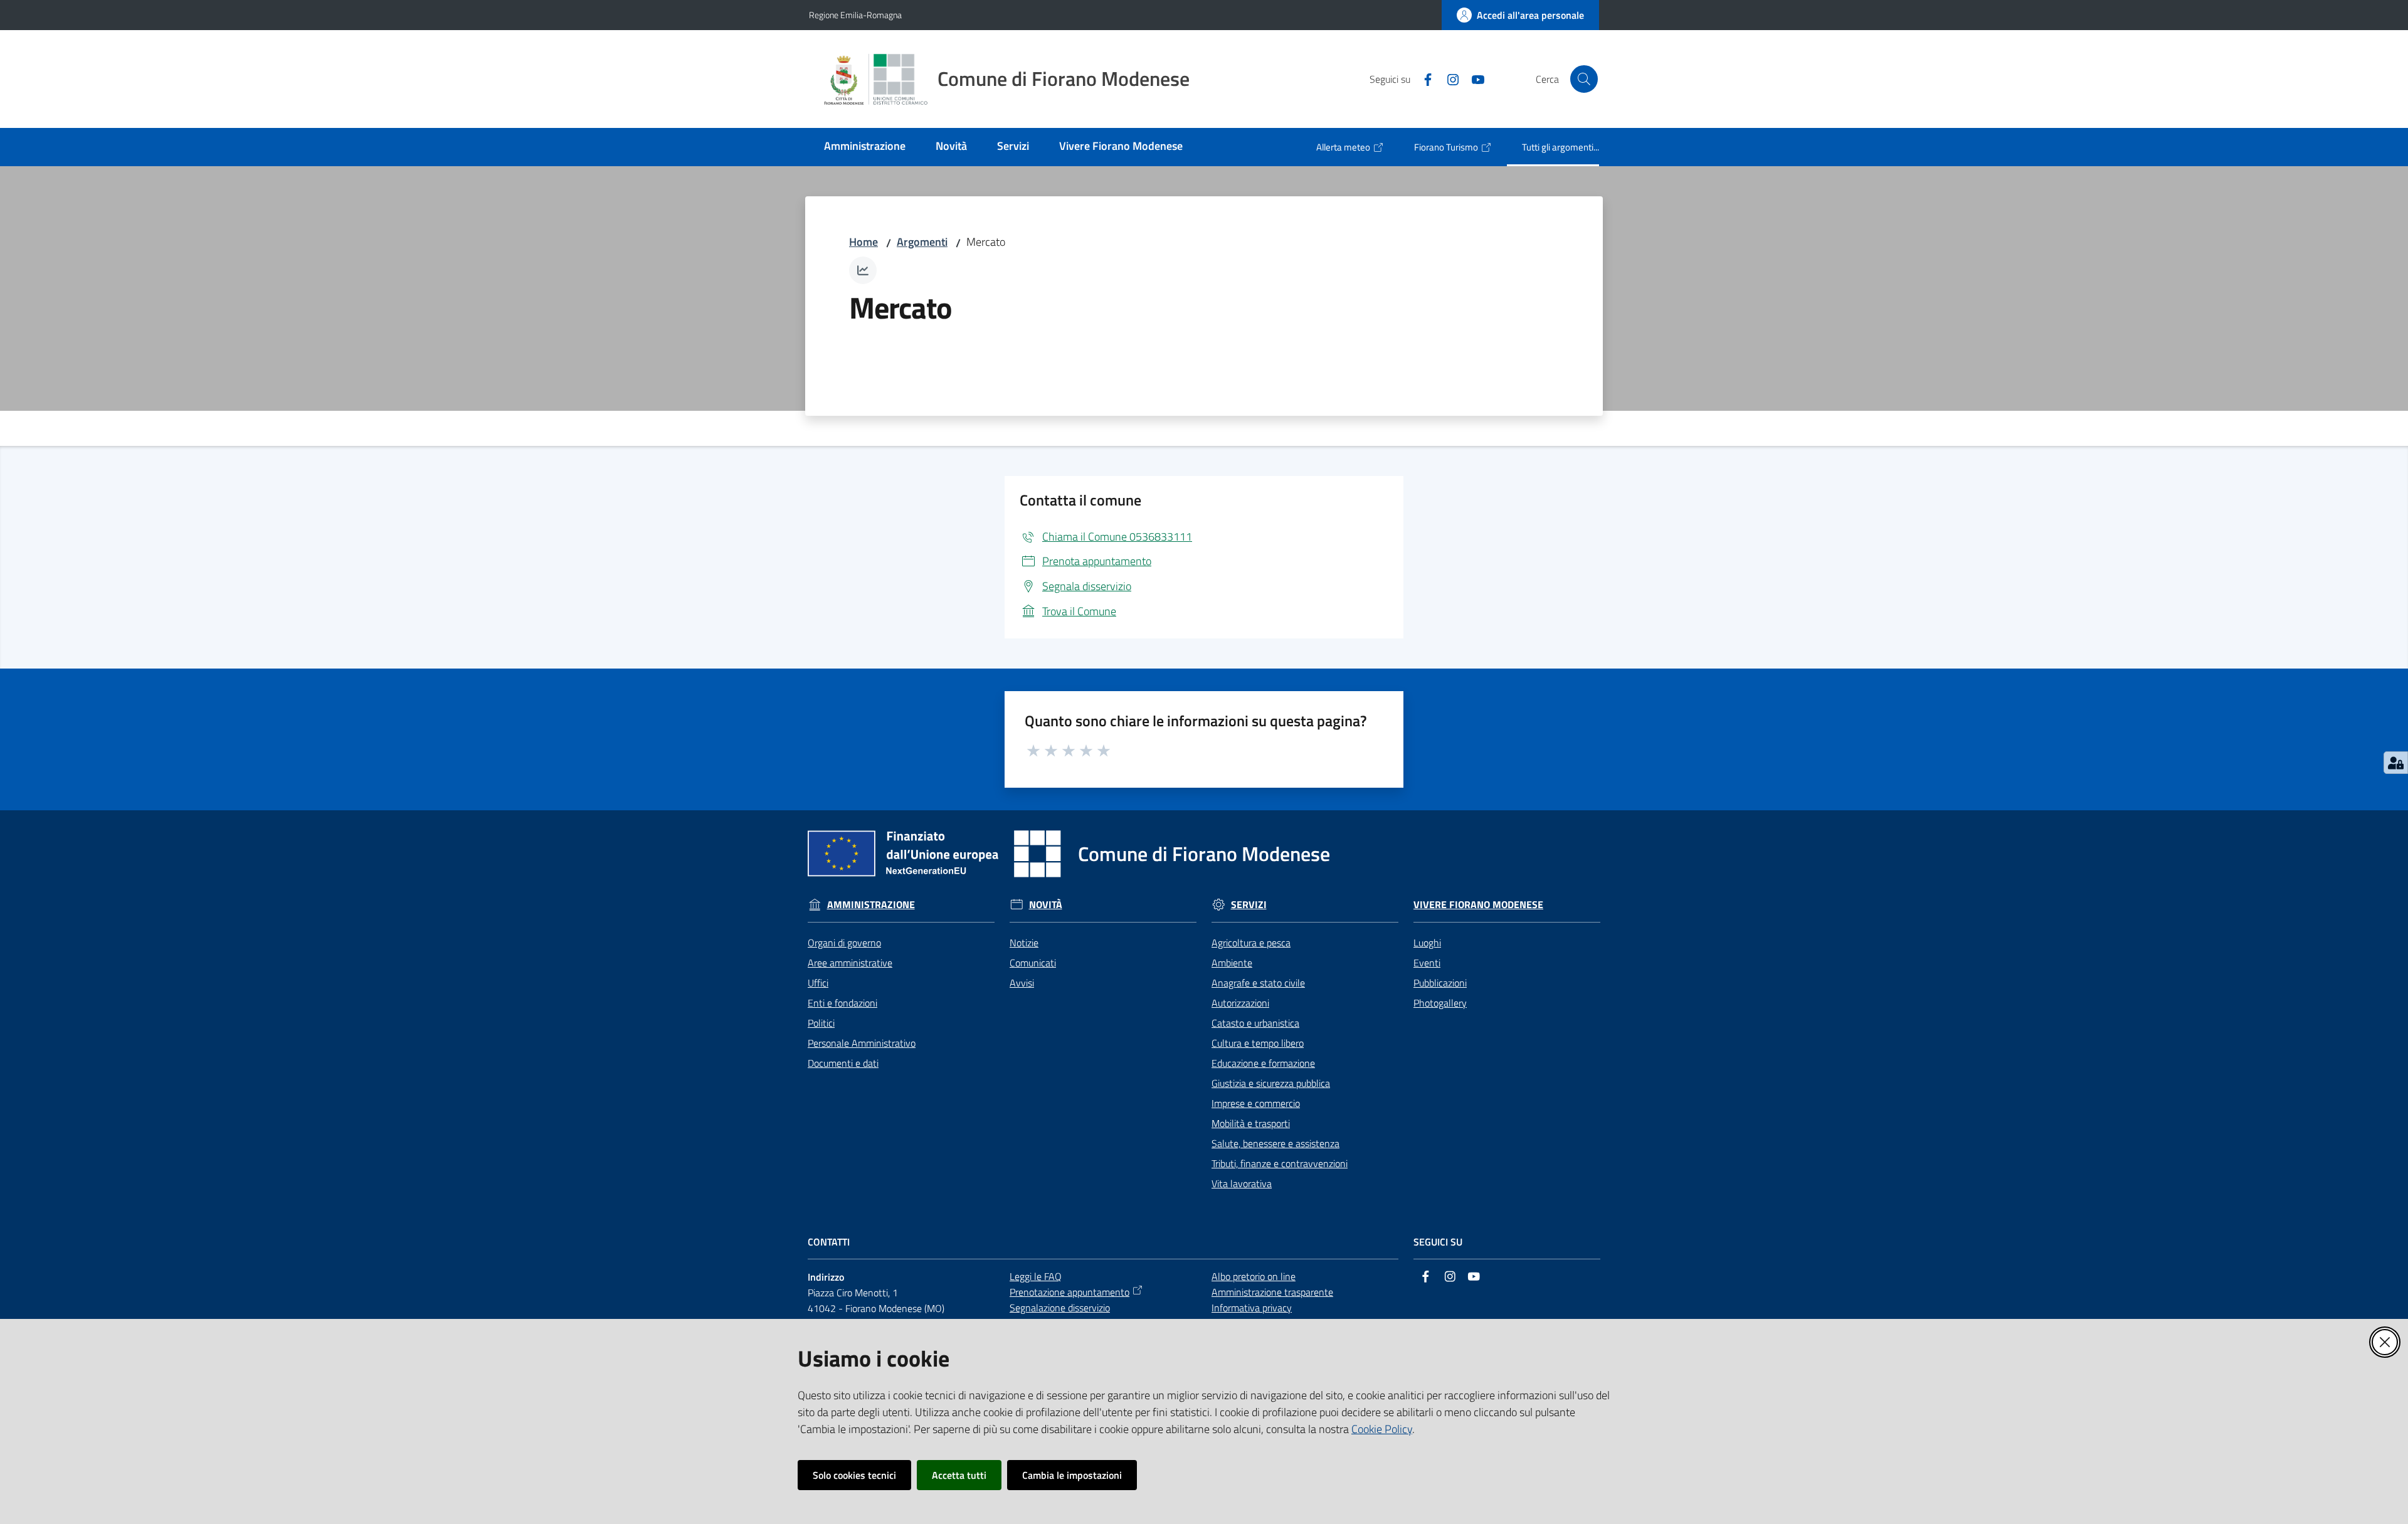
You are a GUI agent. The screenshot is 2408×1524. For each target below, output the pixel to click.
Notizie (1024, 943)
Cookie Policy (1382, 1429)
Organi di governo (844, 943)
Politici (821, 1023)
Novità (1046, 905)
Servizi (1249, 905)
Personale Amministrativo (862, 1043)
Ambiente (1232, 963)
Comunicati (1033, 963)
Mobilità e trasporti (1251, 1123)
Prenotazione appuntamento (1069, 1292)
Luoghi (1427, 943)
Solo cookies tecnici (854, 1475)
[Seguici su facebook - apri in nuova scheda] (1423, 78)
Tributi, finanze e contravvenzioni (1280, 1163)
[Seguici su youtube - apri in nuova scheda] (1473, 78)
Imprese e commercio (1256, 1103)
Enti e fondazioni (842, 1003)
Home (863, 242)
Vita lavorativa (1242, 1183)
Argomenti (922, 242)
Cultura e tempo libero (1258, 1043)
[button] (1584, 79)
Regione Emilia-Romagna (855, 15)
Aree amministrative (850, 963)
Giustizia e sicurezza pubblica (1271, 1083)
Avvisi (1022, 983)
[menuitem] (865, 147)
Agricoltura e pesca (1251, 943)
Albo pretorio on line (1254, 1276)
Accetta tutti (959, 1475)
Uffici (818, 983)
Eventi (1427, 963)
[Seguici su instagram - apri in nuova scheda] (1448, 78)
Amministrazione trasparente (1272, 1292)
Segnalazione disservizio (1060, 1308)
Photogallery (1440, 1003)
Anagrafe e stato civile (1258, 983)
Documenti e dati (843, 1063)
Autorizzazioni (1240, 1003)
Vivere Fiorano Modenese (1478, 905)
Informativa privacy (1252, 1308)
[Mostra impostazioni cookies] (2396, 763)
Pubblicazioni (1440, 983)
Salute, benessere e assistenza (1275, 1143)
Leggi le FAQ (1036, 1276)
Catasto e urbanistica (1255, 1023)
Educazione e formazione (1263, 1063)
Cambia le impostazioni (1072, 1475)
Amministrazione (871, 905)
